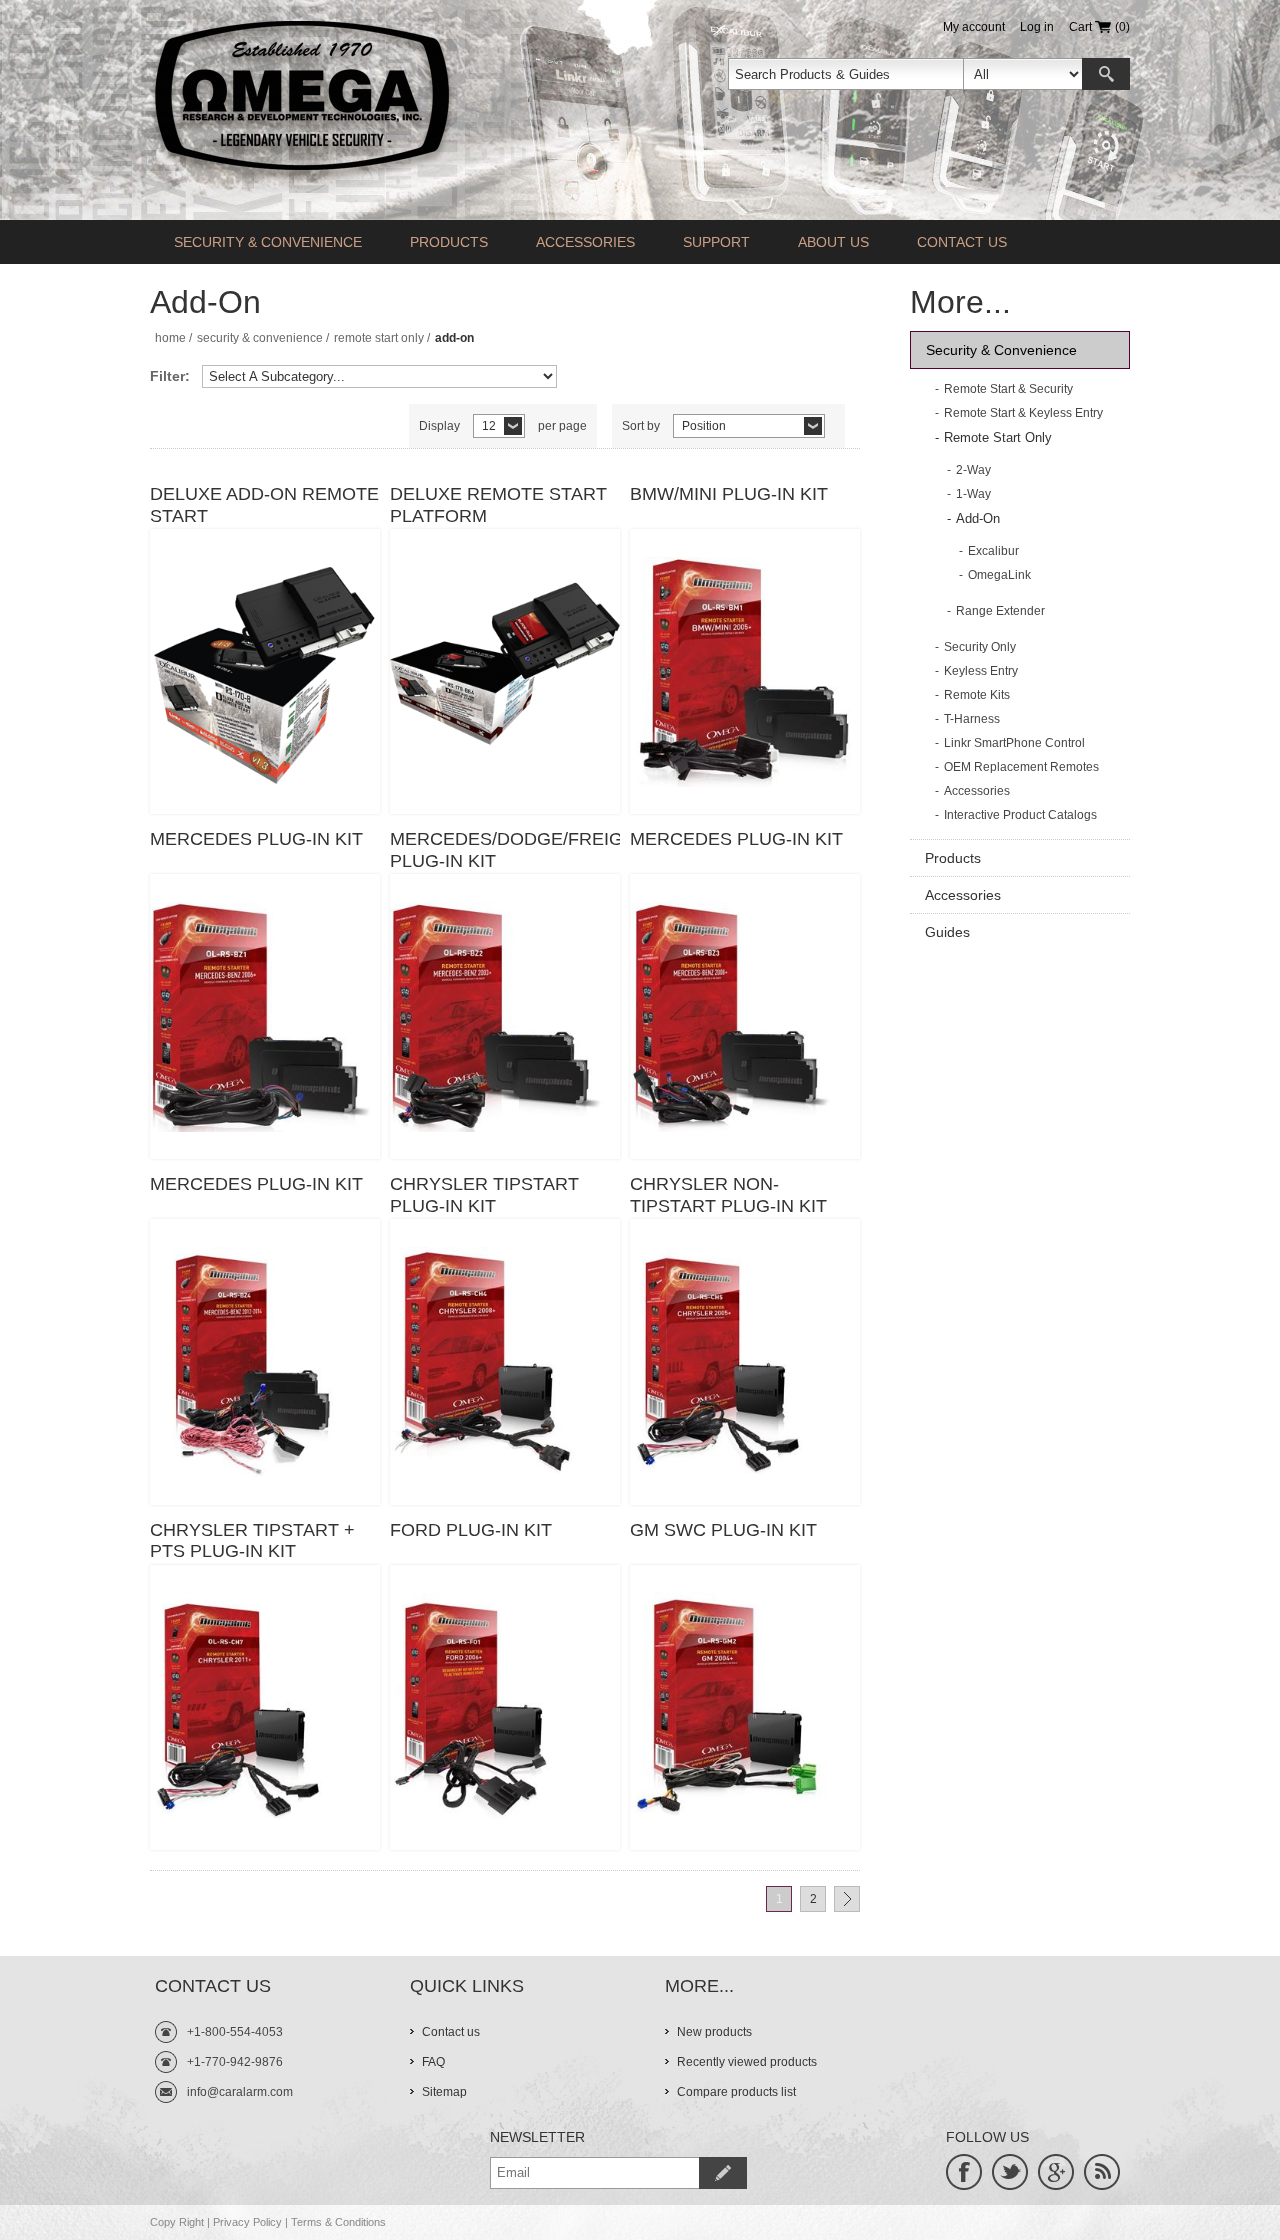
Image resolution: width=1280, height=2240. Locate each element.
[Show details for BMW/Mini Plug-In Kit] (745, 671)
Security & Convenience (268, 242)
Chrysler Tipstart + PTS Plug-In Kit (252, 1541)
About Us (833, 242)
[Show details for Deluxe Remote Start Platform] (505, 671)
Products (449, 242)
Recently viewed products (747, 2062)
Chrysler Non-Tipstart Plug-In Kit (728, 1195)
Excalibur (993, 551)
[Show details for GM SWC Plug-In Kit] (745, 1707)
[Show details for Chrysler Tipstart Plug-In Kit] (505, 1361)
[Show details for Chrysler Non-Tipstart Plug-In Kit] (745, 1361)
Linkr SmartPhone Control (1014, 743)
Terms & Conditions (338, 2222)
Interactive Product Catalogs (1020, 815)
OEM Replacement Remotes (1021, 767)
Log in (1037, 27)
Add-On (978, 518)
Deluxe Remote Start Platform (498, 505)
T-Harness (972, 719)
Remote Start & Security (1008, 389)
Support (716, 242)
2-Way (973, 470)
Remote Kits (977, 695)
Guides (947, 932)
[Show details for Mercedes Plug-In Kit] (265, 1016)
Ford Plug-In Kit (471, 1530)
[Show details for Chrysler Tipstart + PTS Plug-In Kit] (265, 1707)
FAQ (433, 2062)
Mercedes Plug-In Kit (256, 839)
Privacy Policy (247, 2222)
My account (974, 27)
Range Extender (1000, 611)
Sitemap (444, 2092)
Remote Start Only (379, 338)
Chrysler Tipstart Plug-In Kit (484, 1195)
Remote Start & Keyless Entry (1023, 413)
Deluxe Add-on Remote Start (264, 505)
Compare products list (736, 2092)
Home (170, 338)
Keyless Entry (981, 671)
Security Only (980, 647)
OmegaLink (999, 575)
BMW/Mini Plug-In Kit (729, 494)
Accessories (585, 242)
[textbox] (846, 74)
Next (847, 1899)
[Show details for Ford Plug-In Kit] (505, 1707)
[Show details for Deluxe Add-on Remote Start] (265, 671)
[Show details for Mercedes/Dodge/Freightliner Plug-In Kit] (505, 1016)
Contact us (962, 242)
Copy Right (177, 2222)
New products (714, 2032)
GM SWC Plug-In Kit (723, 1530)
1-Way (973, 494)
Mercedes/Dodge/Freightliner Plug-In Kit (505, 850)
